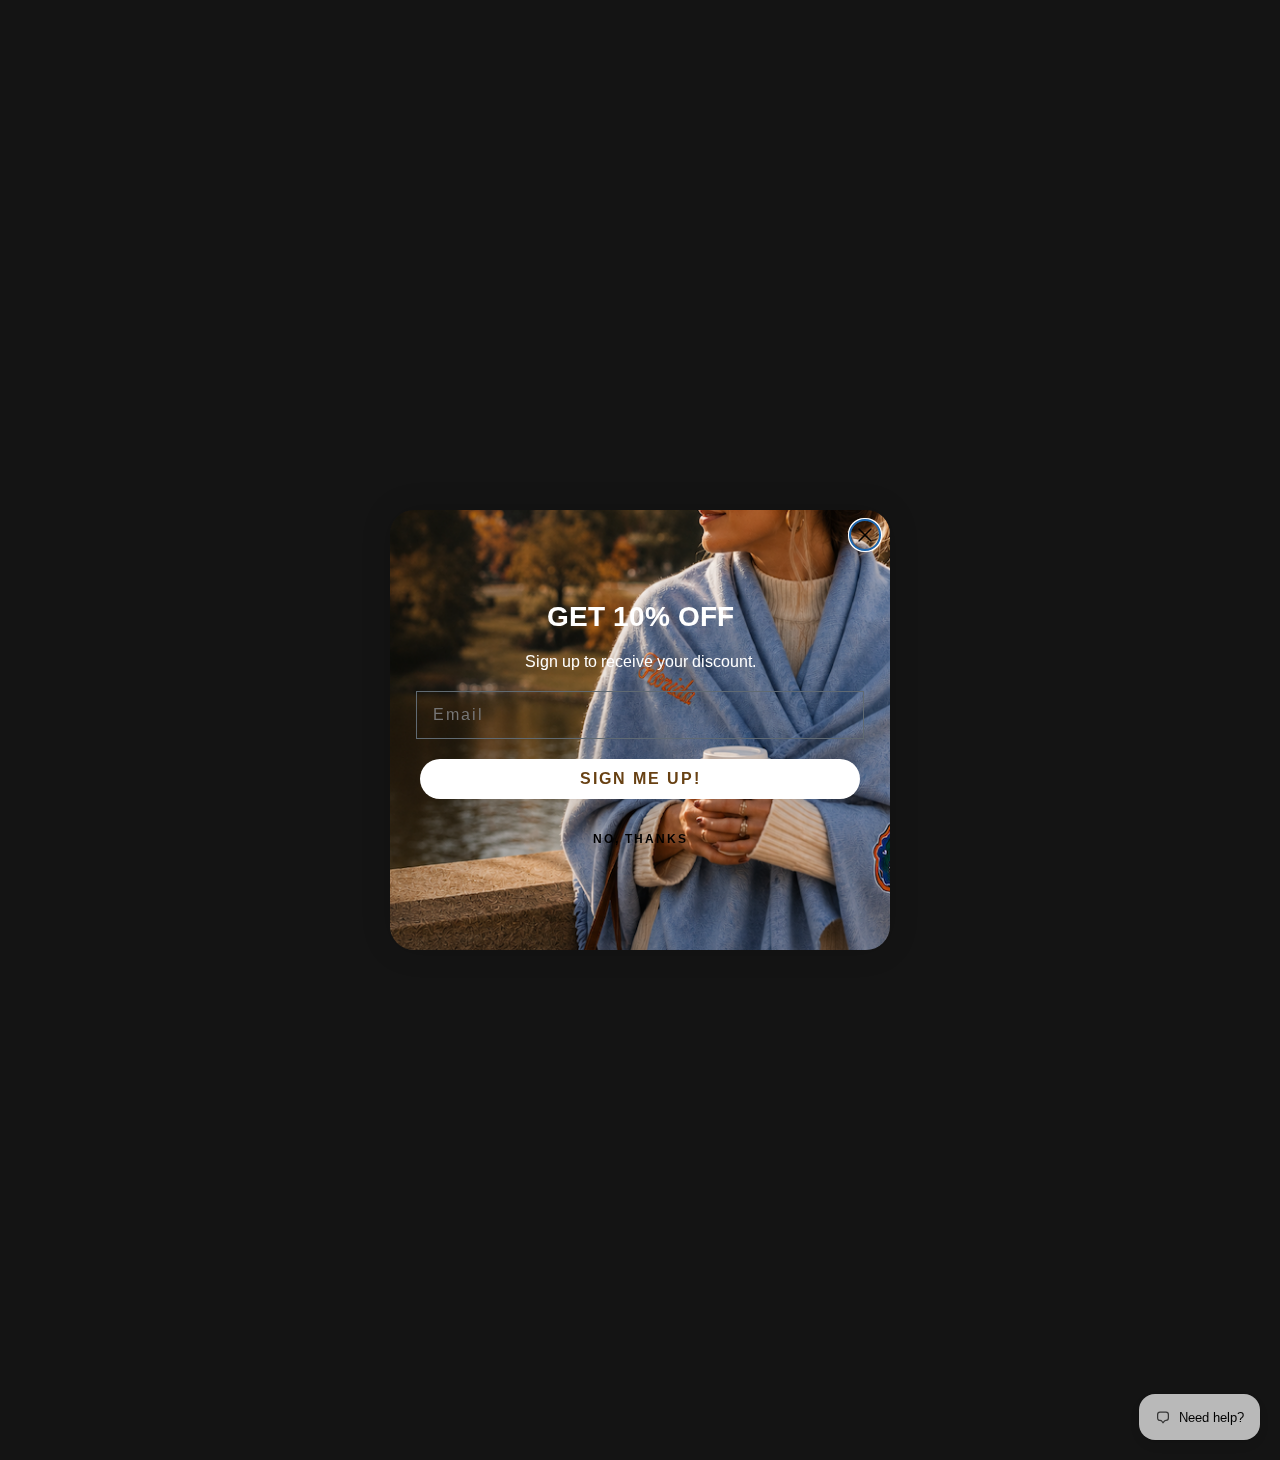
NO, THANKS (640, 839)
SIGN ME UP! (640, 778)
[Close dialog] (865, 535)
